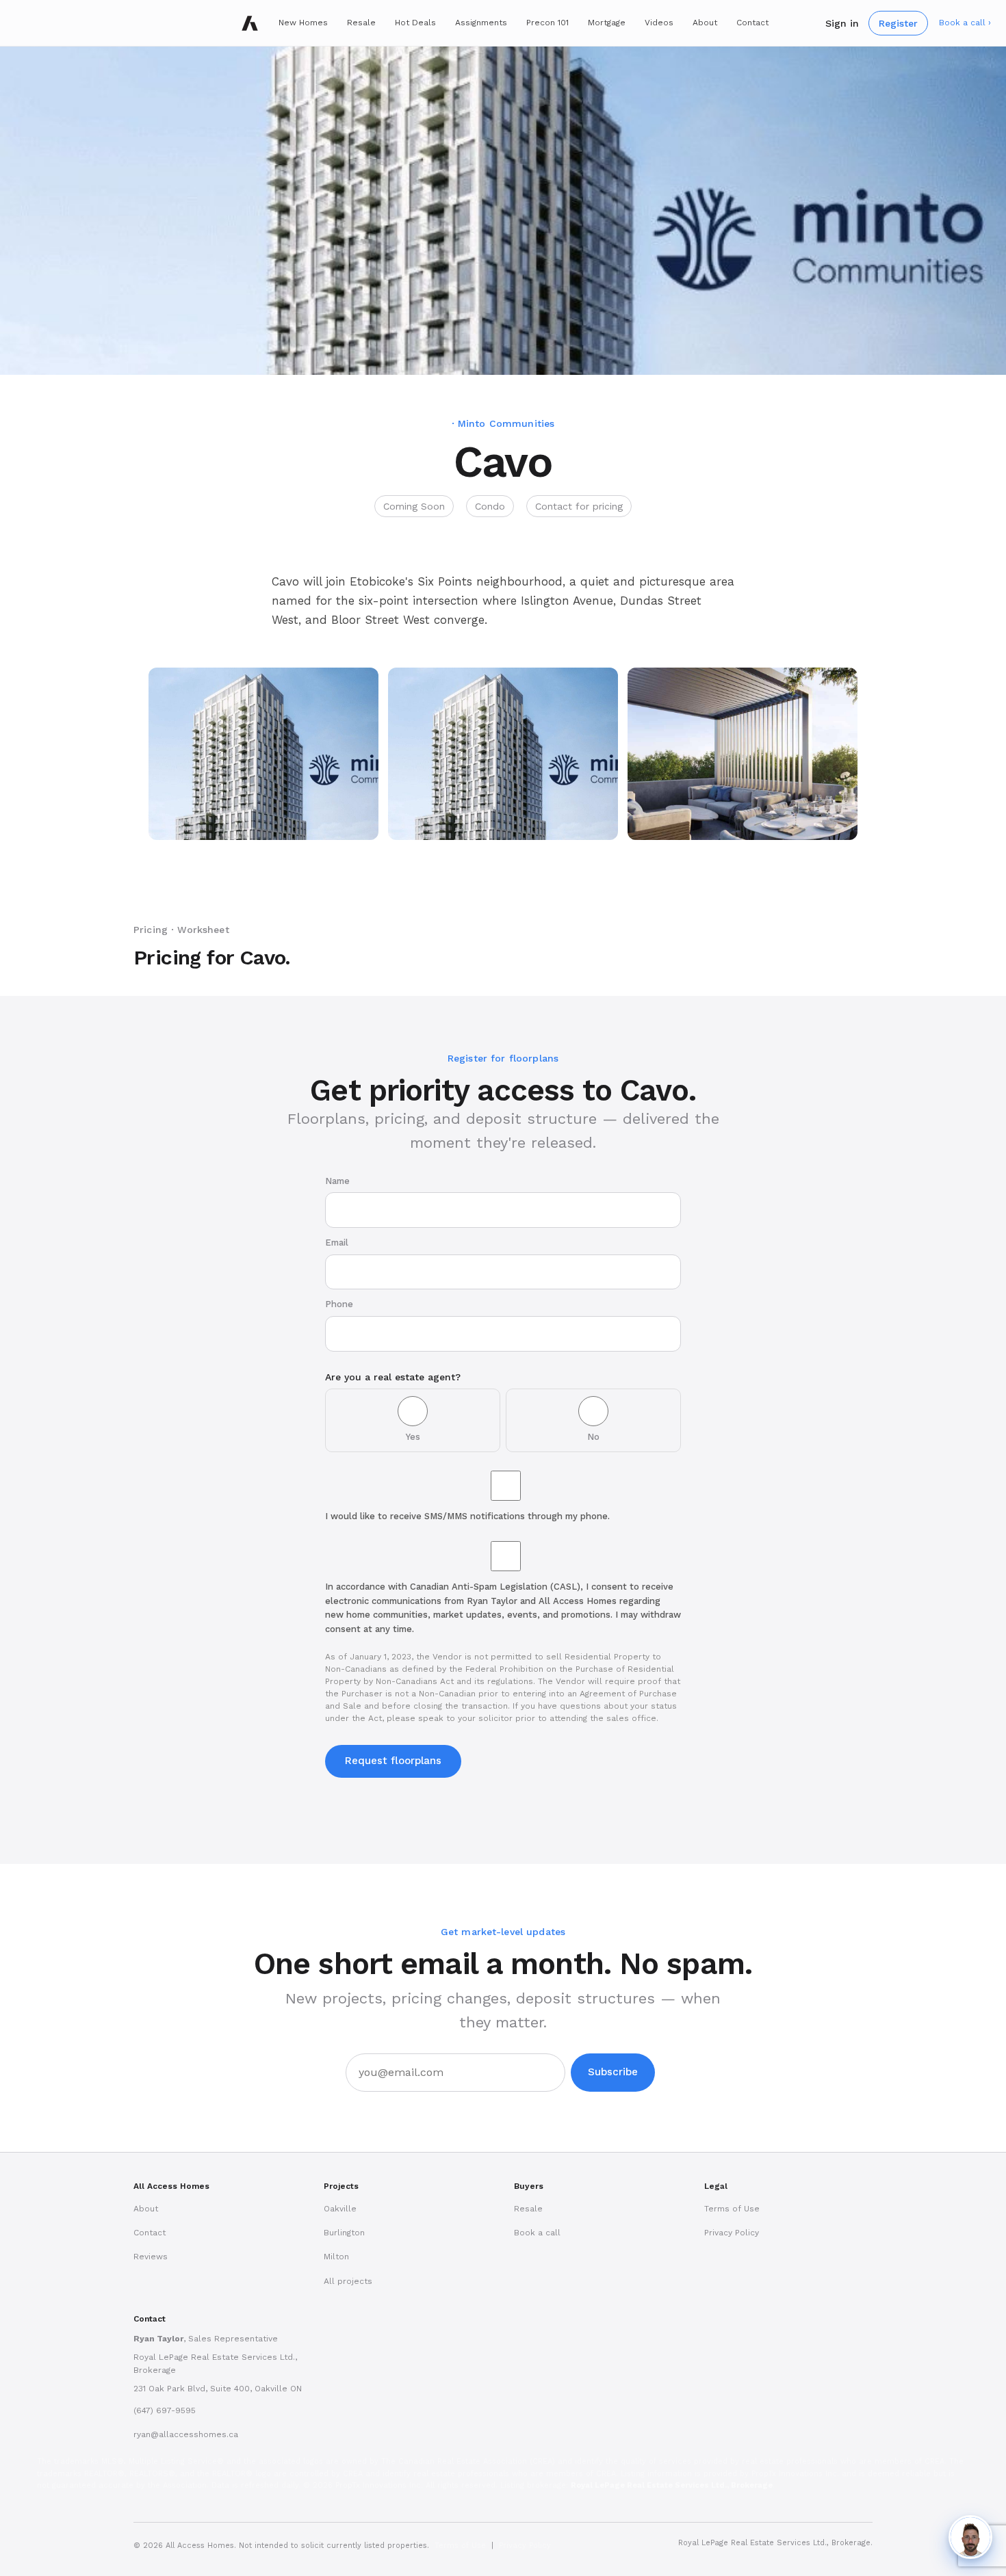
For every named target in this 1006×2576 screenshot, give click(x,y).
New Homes (303, 23)
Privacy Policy (732, 2233)
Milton (336, 2257)
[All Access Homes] (250, 23)
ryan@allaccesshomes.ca (186, 2434)
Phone (339, 1304)
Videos (659, 23)
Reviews (151, 2257)
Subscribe (613, 2072)
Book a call (537, 2233)
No (593, 1437)
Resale (361, 23)
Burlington (344, 2233)
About (705, 23)
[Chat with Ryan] (970, 2537)
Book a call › (965, 23)
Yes (413, 1437)
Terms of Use (732, 2209)
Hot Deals (415, 23)
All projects (348, 2281)
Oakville (340, 2209)
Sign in (842, 23)
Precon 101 (547, 23)
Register (898, 23)
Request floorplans (393, 1761)
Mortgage (607, 23)
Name (337, 1181)
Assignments (481, 23)
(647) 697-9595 (165, 2410)
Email (337, 1243)
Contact (752, 23)
